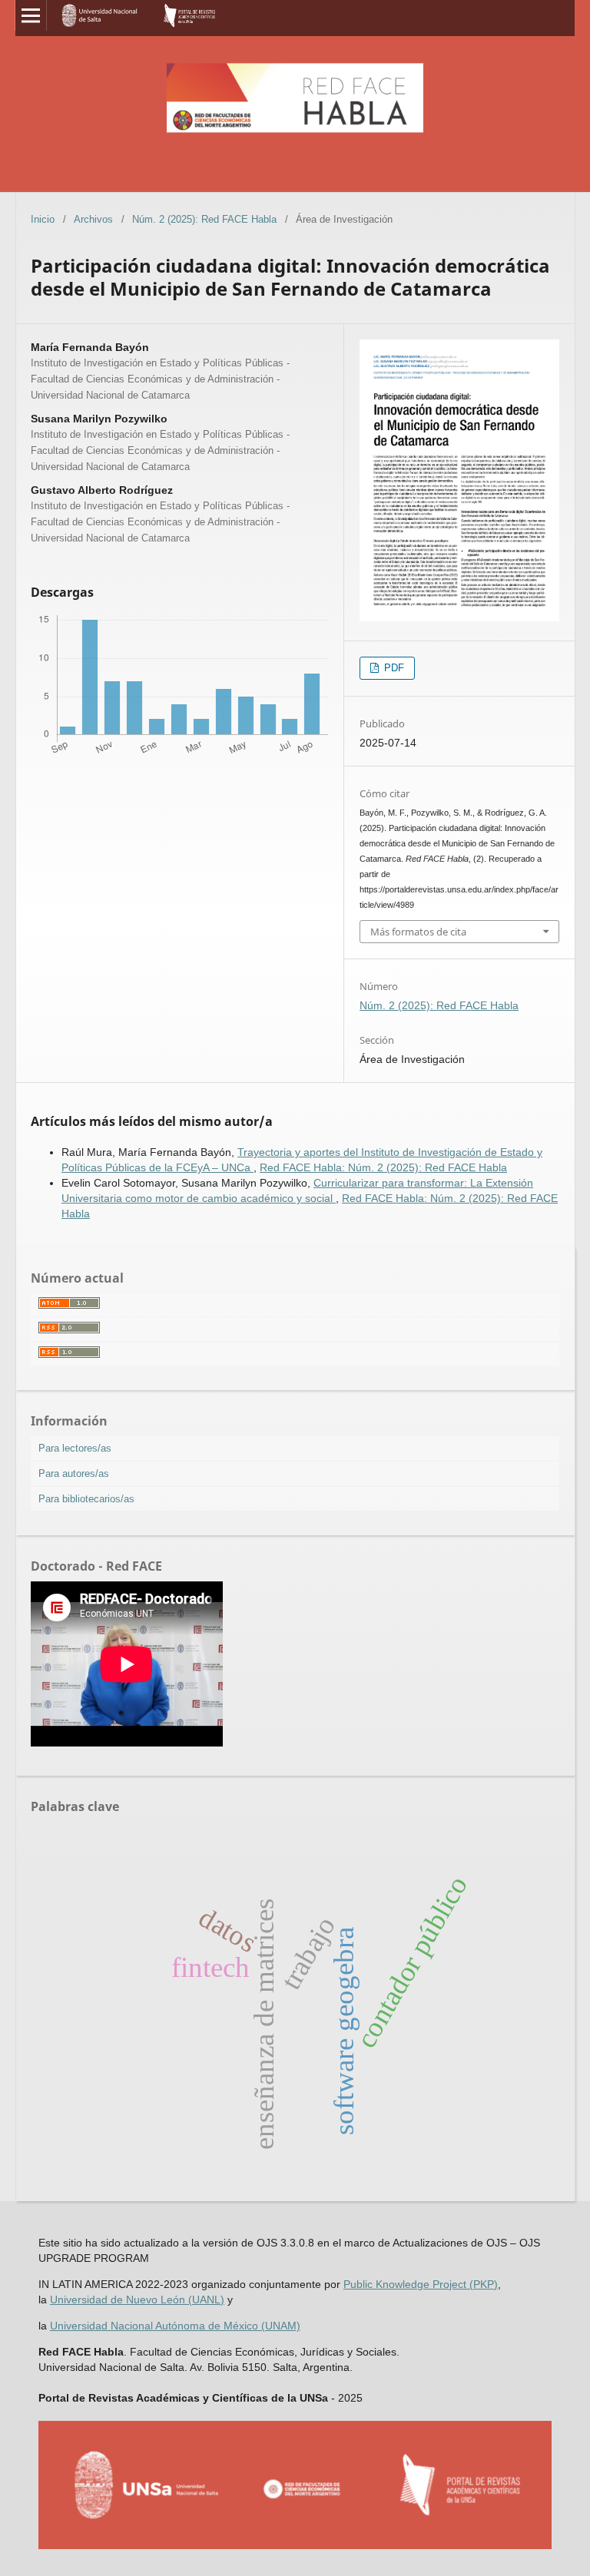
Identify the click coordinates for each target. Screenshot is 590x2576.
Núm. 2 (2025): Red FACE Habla (204, 219)
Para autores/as (74, 1473)
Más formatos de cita (418, 932)
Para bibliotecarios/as (86, 1499)
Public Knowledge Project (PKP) (421, 2284)
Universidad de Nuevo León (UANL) (137, 2300)
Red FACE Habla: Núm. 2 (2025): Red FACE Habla (383, 1167)
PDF (393, 668)
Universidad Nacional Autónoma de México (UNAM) (175, 2326)
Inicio (43, 219)
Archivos (93, 219)
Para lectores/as (75, 1448)
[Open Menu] (31, 15)
